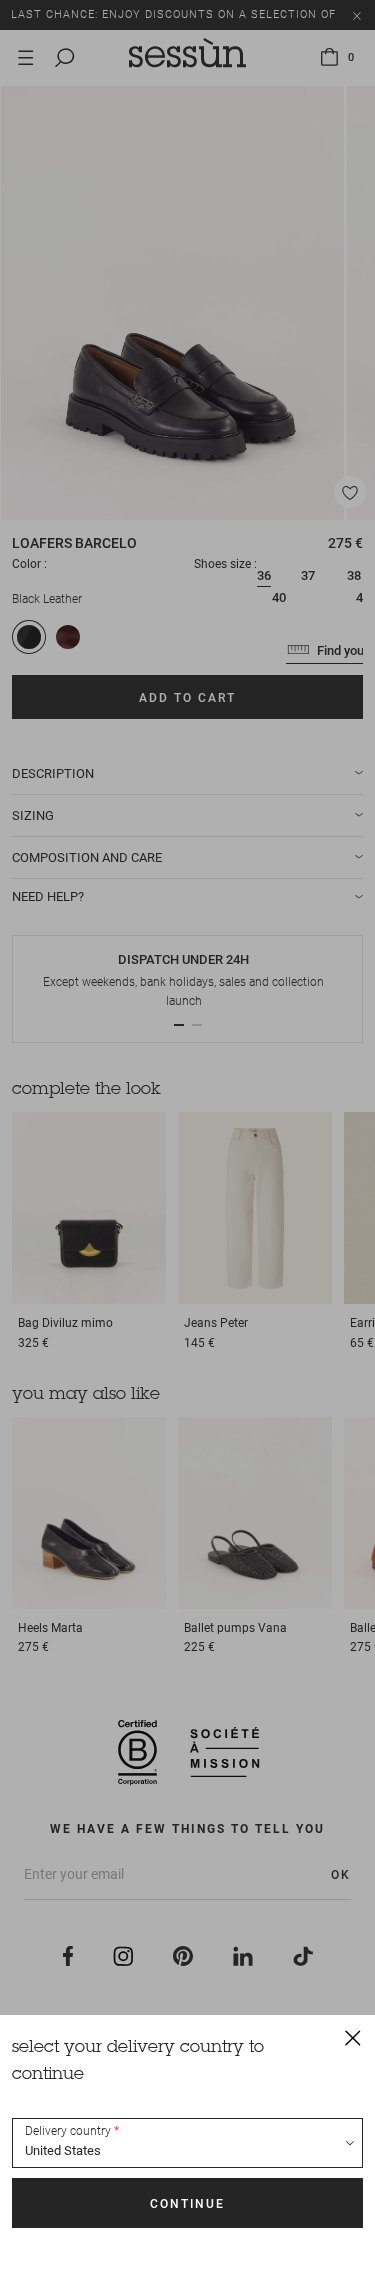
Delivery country (68, 2131)
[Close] (353, 2037)
